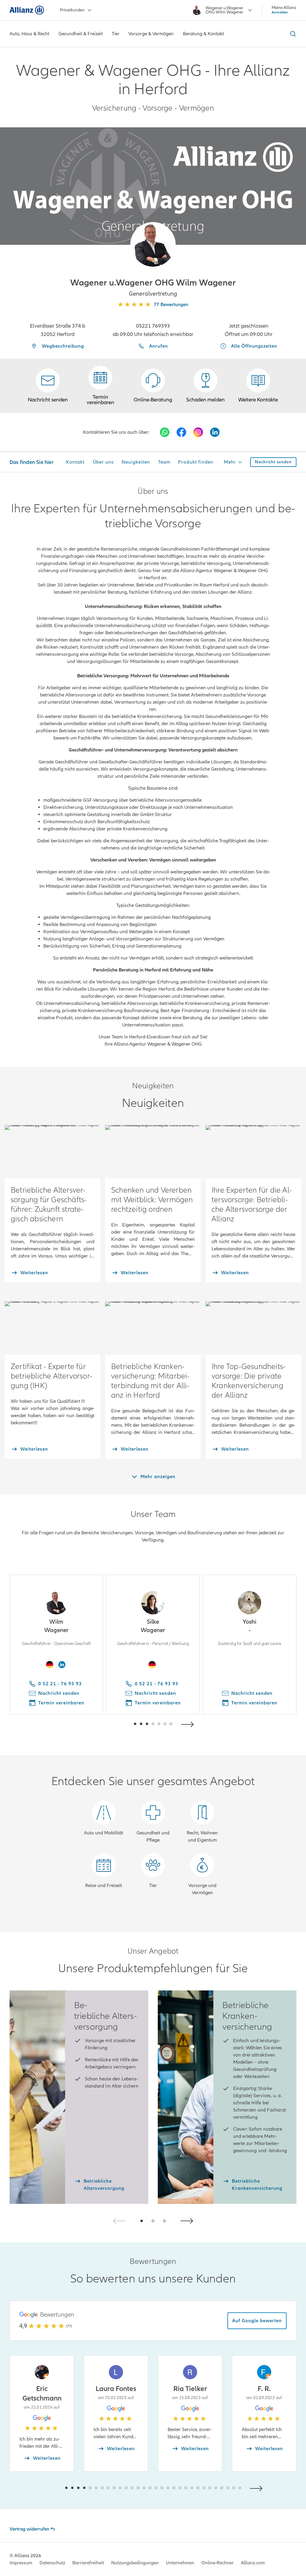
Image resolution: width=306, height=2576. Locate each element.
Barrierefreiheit (88, 2563)
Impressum (21, 2563)
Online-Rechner (218, 2563)
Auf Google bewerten (257, 2321)
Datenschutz (52, 2563)
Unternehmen (180, 2563)
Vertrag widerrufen (29, 2529)
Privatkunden (72, 10)
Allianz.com (253, 2563)
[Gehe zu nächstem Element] (189, 1724)
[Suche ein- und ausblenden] (292, 34)
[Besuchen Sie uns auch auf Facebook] (181, 432)
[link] (153, 386)
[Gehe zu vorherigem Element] (117, 1724)
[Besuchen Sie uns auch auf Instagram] (198, 432)
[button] (153, 245)
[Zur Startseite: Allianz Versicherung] (27, 10)
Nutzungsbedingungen (135, 2563)
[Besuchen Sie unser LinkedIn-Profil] (215, 432)
